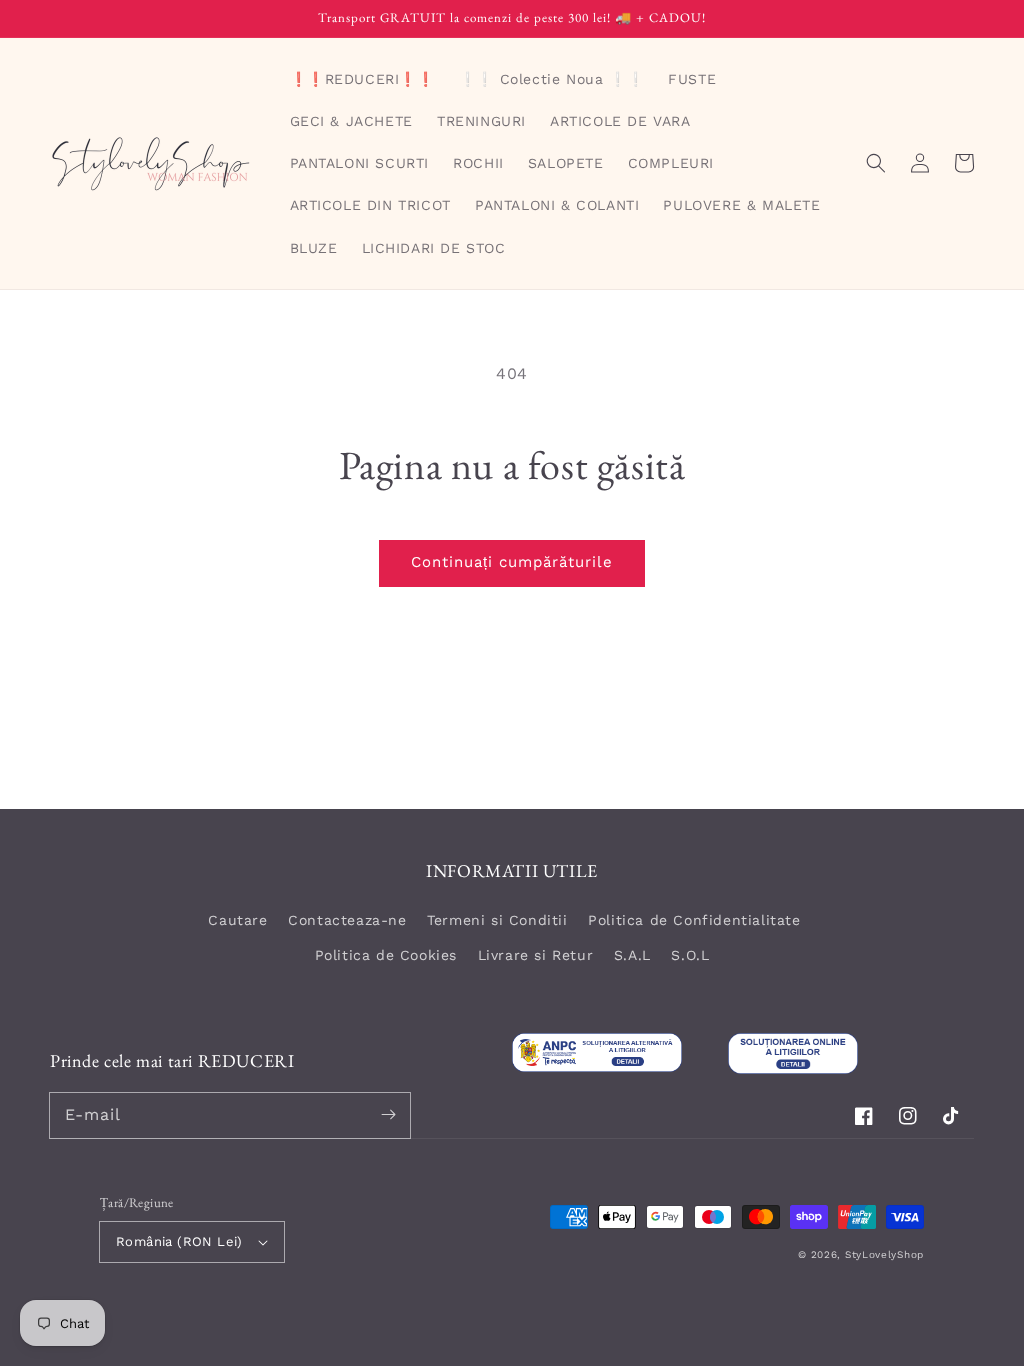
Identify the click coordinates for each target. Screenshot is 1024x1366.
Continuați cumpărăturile (512, 562)
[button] (876, 163)
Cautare (237, 920)
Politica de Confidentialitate (694, 920)
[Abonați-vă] (388, 1115)
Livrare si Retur (536, 955)
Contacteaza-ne (347, 920)
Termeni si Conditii (497, 920)
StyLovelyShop (884, 1254)
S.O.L (690, 955)
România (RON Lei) (179, 1241)
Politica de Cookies (386, 955)
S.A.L (632, 955)
